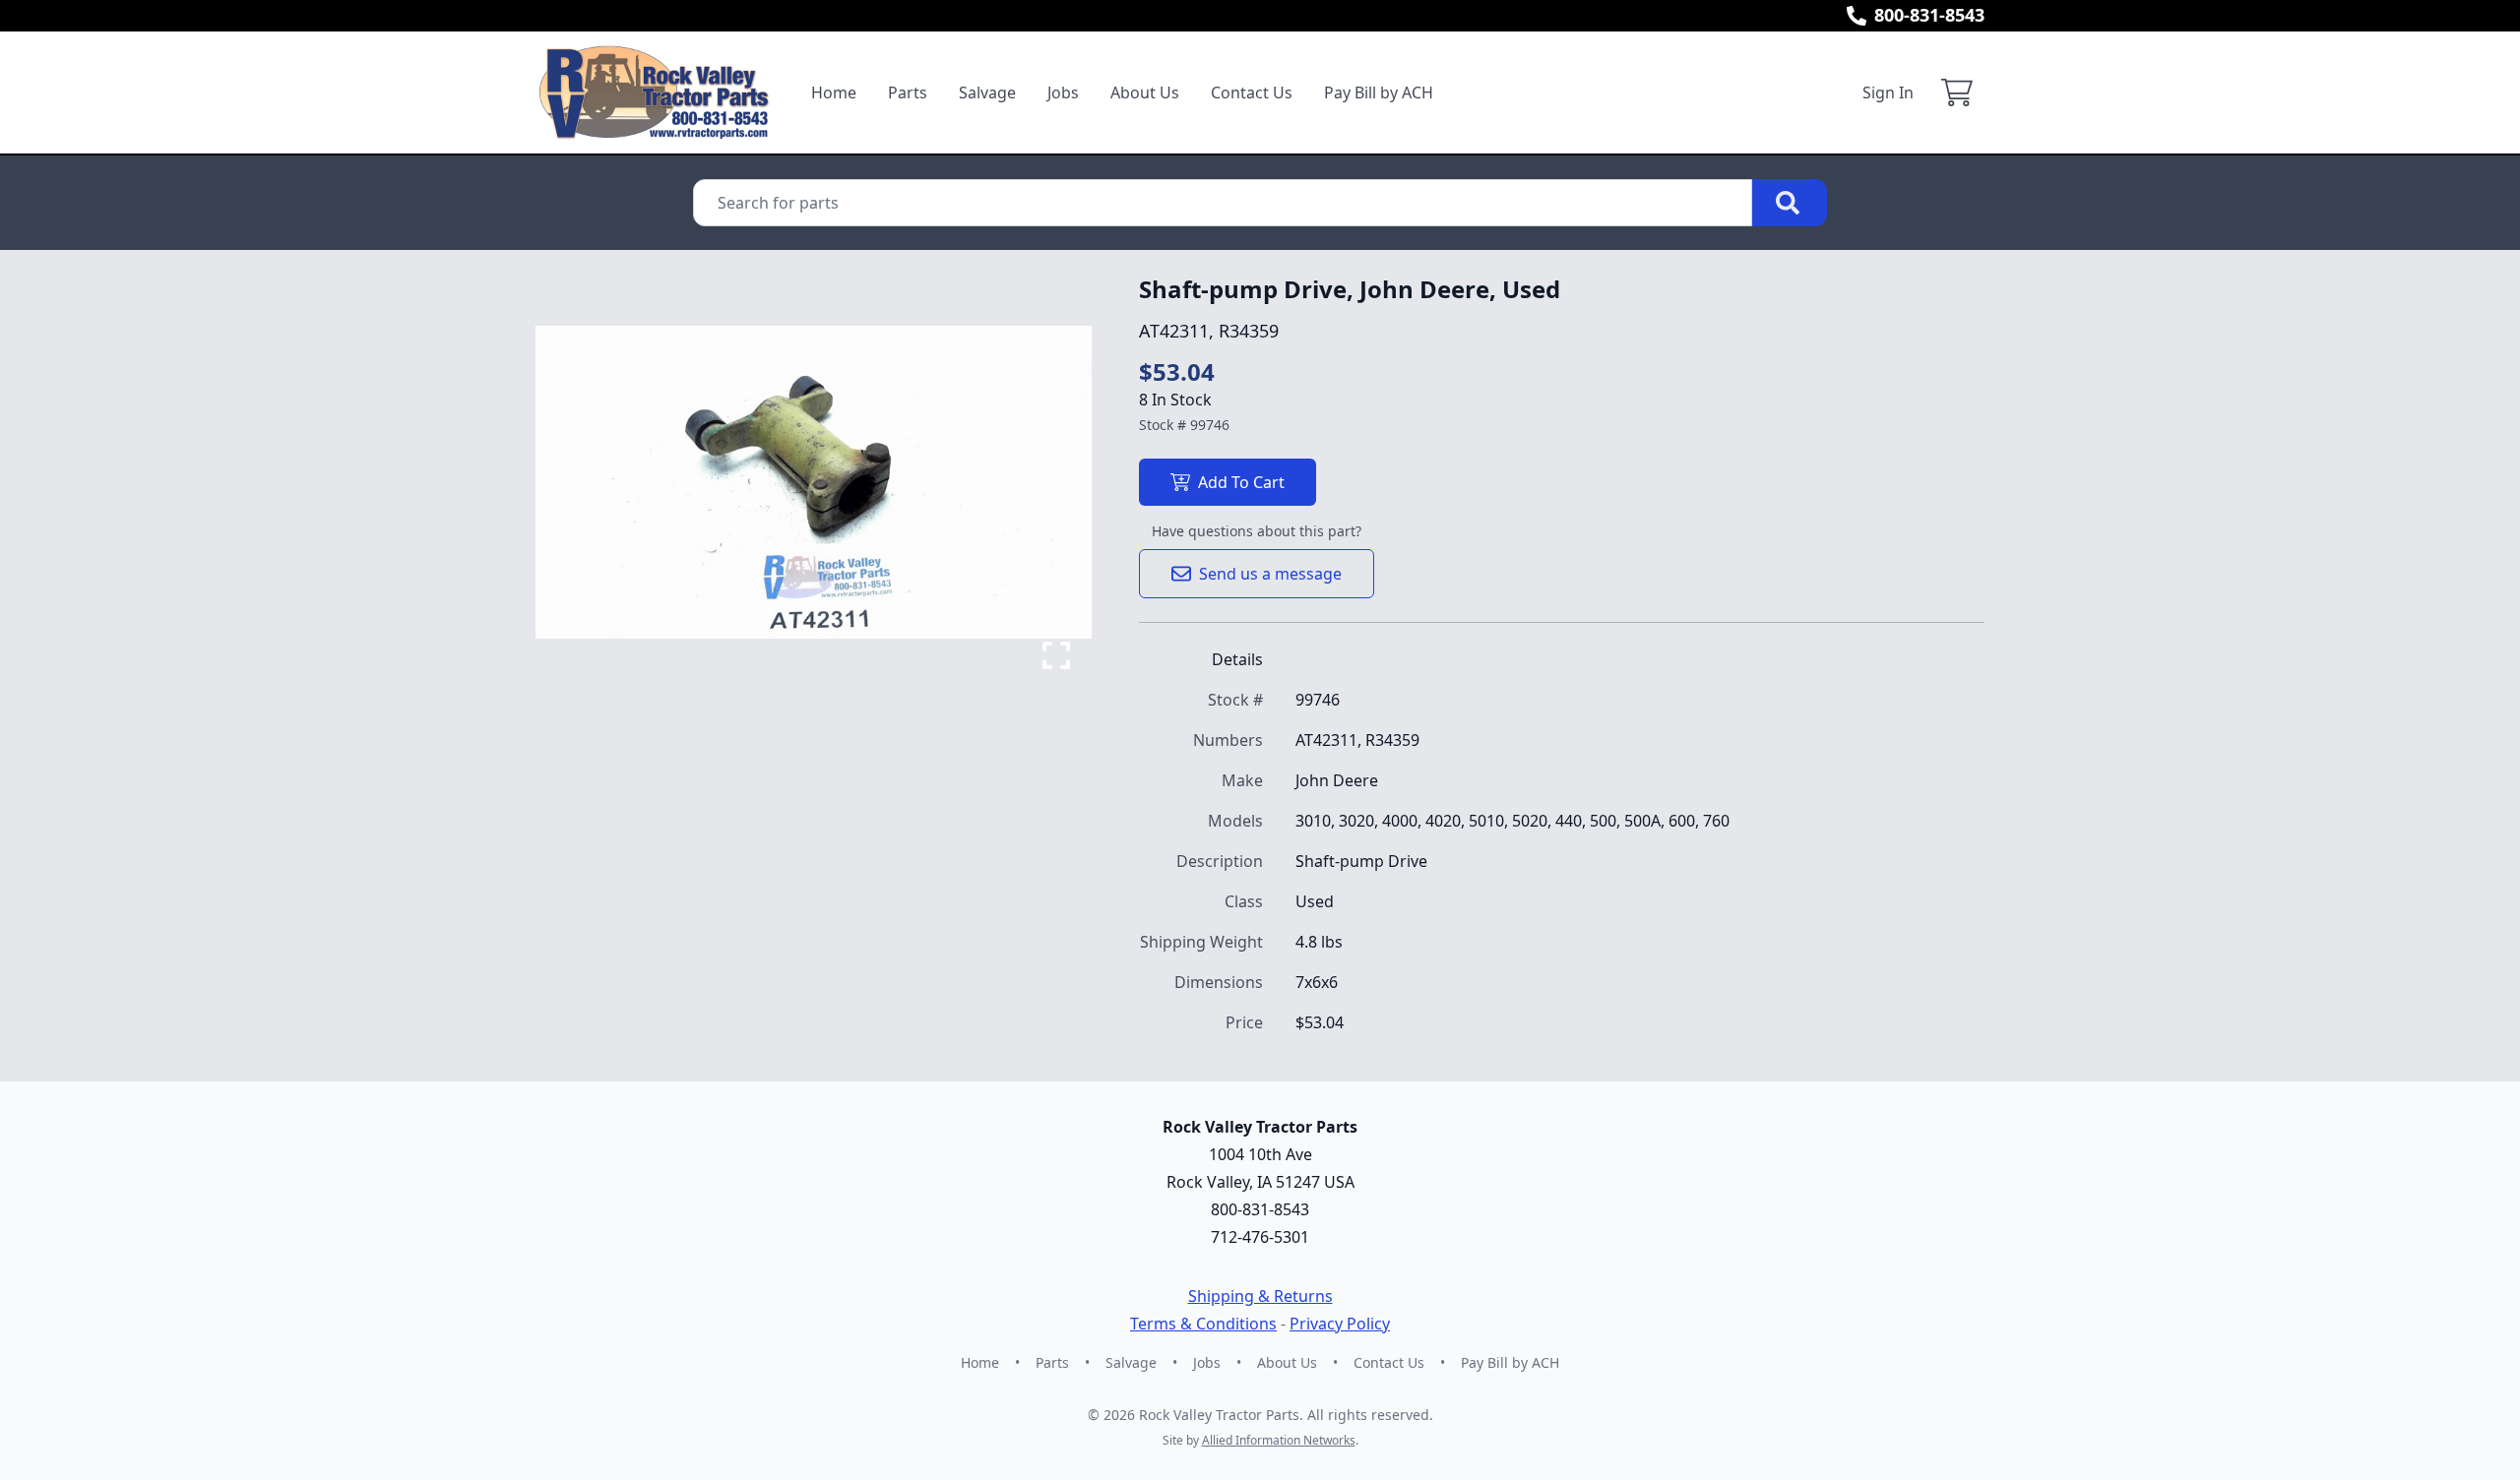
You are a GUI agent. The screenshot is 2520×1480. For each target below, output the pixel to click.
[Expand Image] (1056, 655)
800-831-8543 (1929, 15)
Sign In (1888, 92)
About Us (1145, 92)
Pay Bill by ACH (1379, 92)
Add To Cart (1241, 482)
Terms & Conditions (1203, 1324)
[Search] (1790, 203)
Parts (908, 92)
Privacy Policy (1340, 1324)
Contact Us (1252, 92)
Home (834, 92)
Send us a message (1270, 574)
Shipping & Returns (1260, 1296)
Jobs (1063, 92)
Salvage (987, 92)
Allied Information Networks (1279, 1440)
